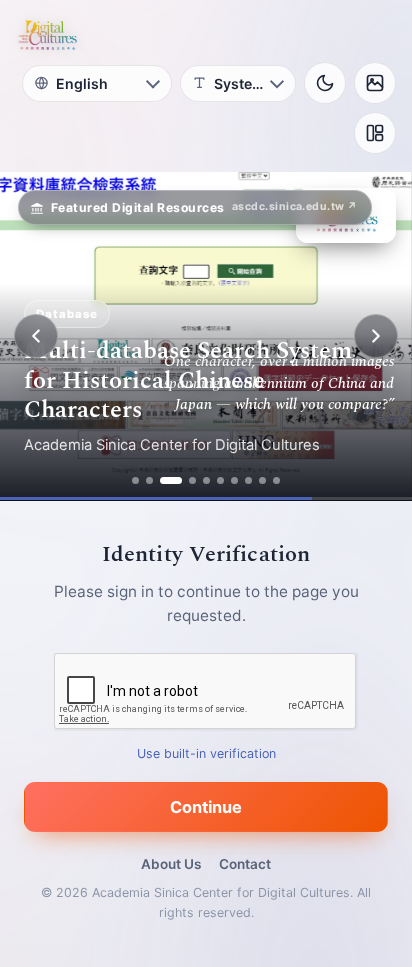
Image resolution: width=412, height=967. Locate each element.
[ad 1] (135, 480)
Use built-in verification (206, 753)
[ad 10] (276, 480)
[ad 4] (192, 480)
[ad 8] (248, 480)
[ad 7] (234, 480)
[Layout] (375, 133)
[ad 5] (206, 480)
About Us (171, 864)
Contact (245, 864)
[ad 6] (220, 480)
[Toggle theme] (325, 83)
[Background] (375, 83)
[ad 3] (171, 480)
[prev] (36, 336)
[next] (376, 336)
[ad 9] (262, 480)
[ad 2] (149, 480)
